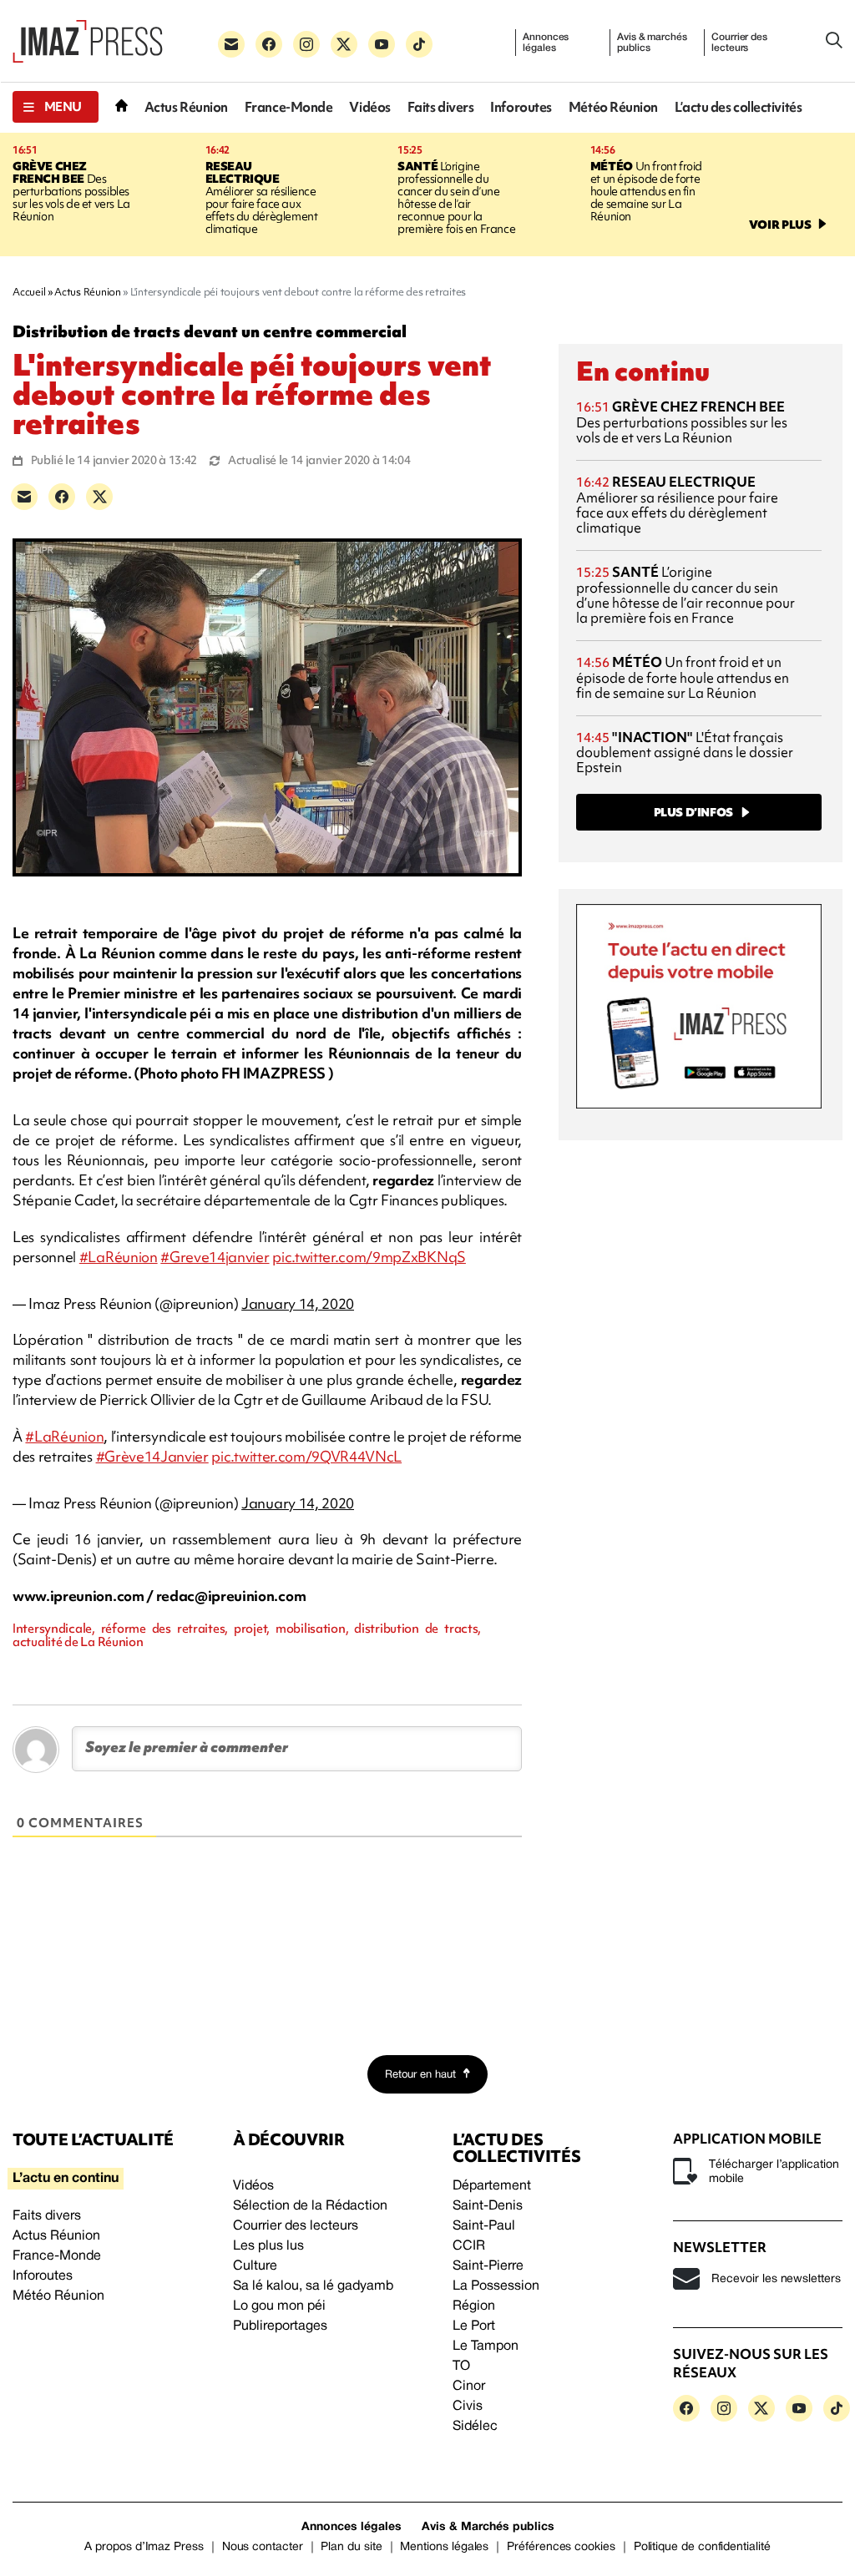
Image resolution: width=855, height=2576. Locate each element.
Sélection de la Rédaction (310, 2206)
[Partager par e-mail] (24, 497)
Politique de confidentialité (702, 2547)
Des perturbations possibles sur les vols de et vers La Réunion (71, 191)
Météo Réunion (613, 107)
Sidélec (475, 2427)
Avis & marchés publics (652, 43)
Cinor (469, 2387)
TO (461, 2366)
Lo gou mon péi (279, 2306)
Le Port (474, 2326)
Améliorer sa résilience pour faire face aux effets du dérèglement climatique (262, 197)
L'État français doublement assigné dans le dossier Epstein (685, 753)
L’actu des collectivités (738, 107)
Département (492, 2186)
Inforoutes (521, 107)
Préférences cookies (561, 2547)
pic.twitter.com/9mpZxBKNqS (369, 1257)
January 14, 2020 (298, 1303)
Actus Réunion (186, 107)
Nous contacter (263, 2547)
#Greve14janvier (215, 1257)
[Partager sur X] (99, 497)
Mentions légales (444, 2547)
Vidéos (369, 107)
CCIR (469, 2246)
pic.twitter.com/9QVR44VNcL (306, 1456)
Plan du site (351, 2547)
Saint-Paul (484, 2226)
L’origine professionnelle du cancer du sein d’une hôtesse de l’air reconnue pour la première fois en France (456, 197)
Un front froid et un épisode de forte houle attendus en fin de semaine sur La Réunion (646, 191)
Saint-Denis (488, 2206)
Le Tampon (486, 2346)
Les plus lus (268, 2246)
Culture (255, 2266)
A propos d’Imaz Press (144, 2547)
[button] (56, 107)
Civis (468, 2407)
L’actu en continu (66, 2179)
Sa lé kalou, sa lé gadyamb (313, 2286)
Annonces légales (546, 43)
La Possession (496, 2286)
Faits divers (441, 107)
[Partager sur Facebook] (62, 497)
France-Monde (289, 107)
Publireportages (280, 2326)
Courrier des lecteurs (739, 43)
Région (474, 2306)
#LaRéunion (119, 1257)
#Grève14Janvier (152, 1456)
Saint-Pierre (488, 2266)
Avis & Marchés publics (488, 2527)
